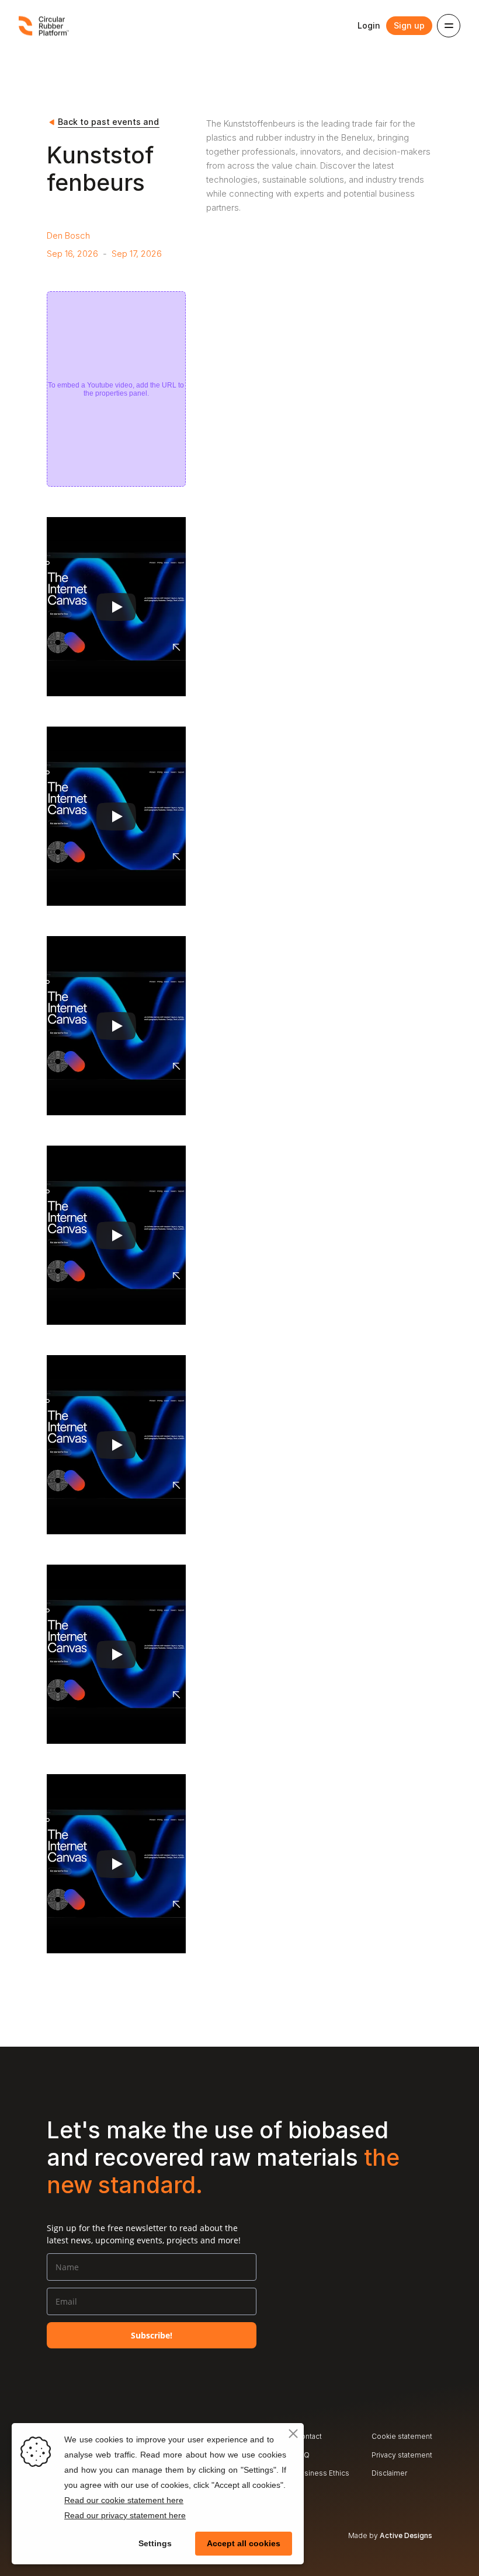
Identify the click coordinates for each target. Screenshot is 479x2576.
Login (369, 25)
